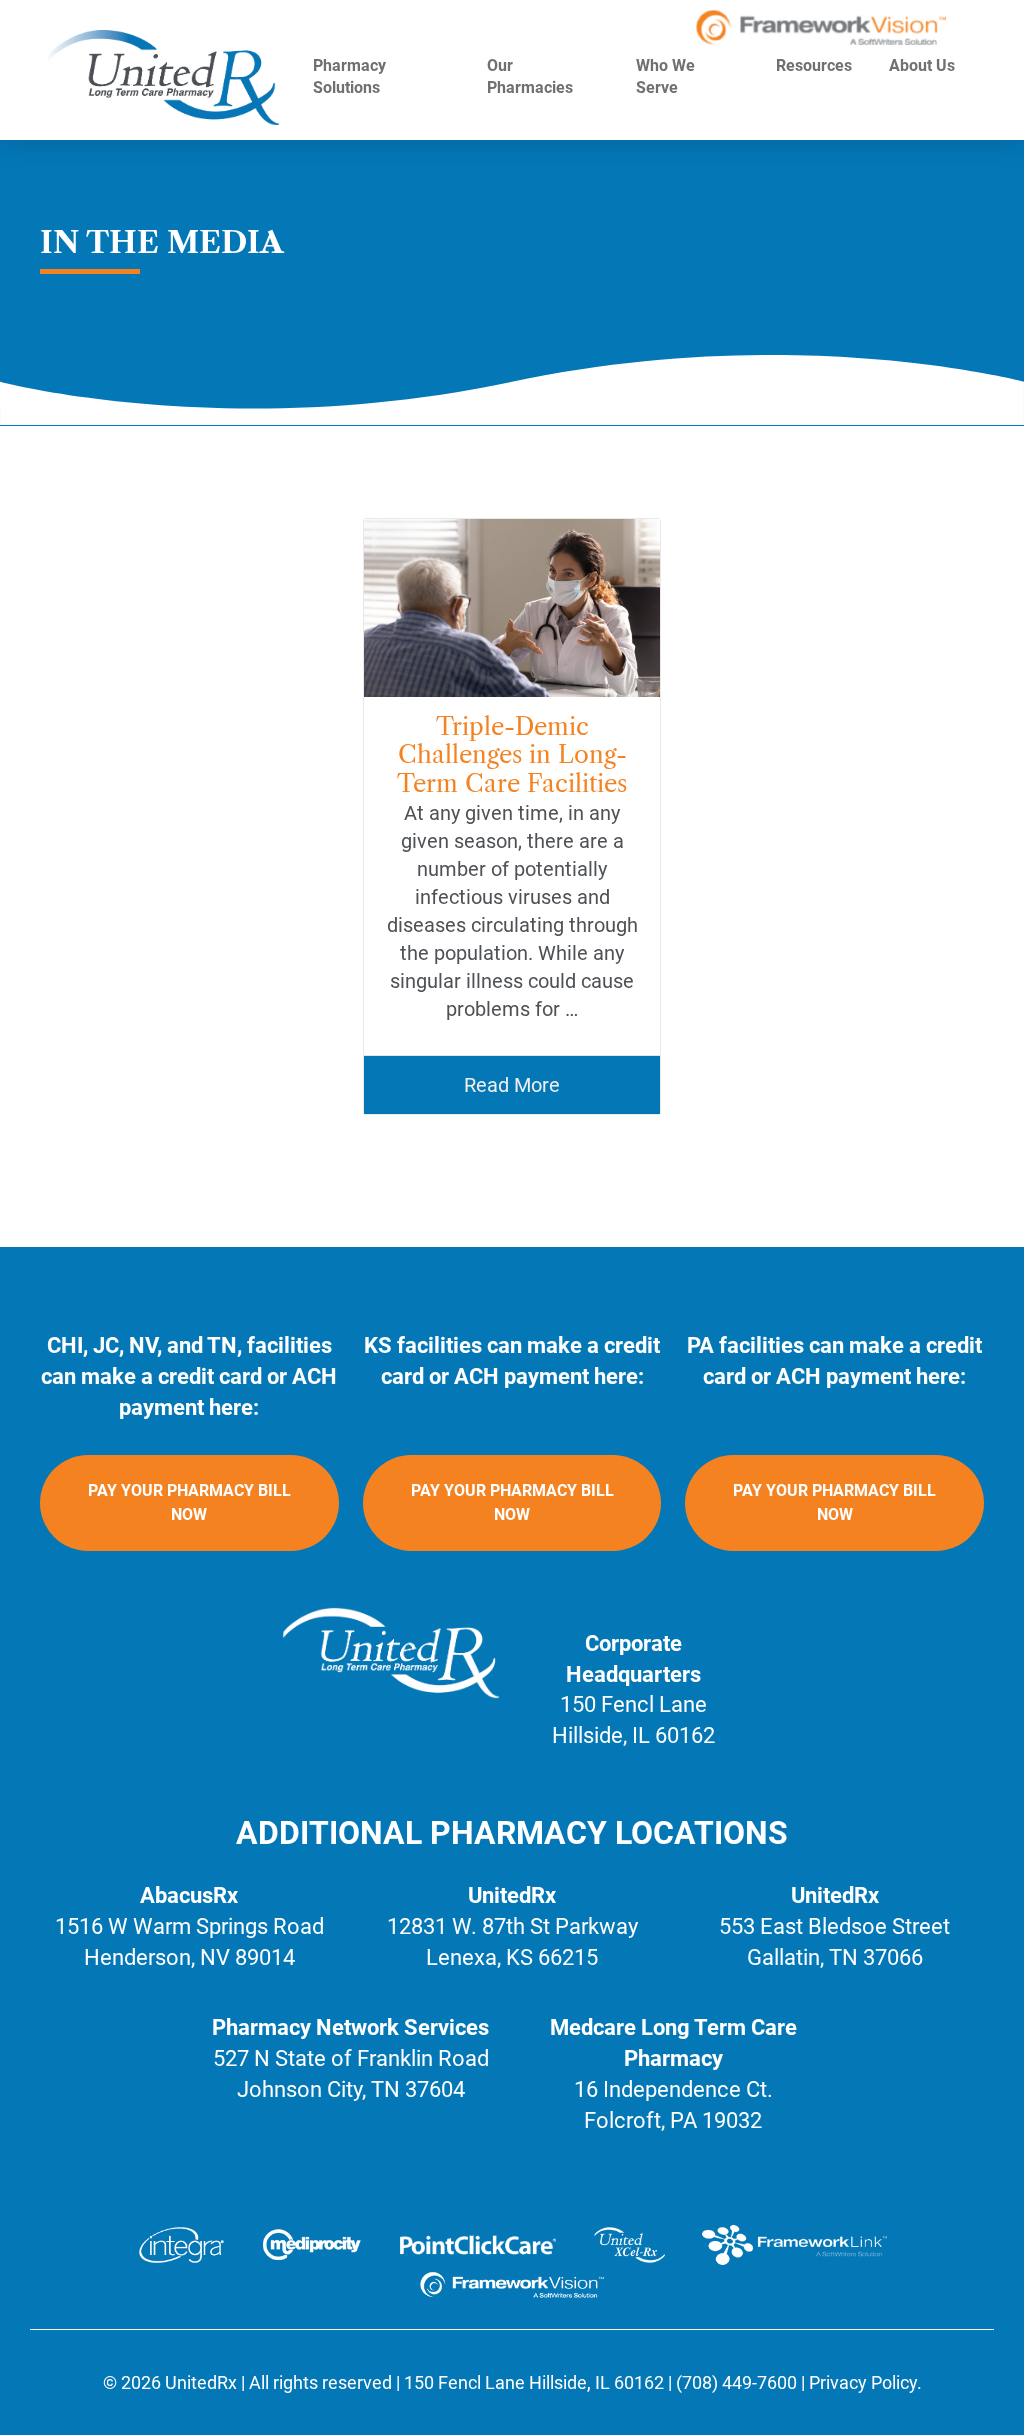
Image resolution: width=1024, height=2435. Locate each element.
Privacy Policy (863, 2382)
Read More (512, 1085)
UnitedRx (201, 2382)
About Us (922, 65)
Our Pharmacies (532, 76)
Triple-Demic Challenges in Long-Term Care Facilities (512, 755)
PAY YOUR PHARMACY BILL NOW (189, 1502)
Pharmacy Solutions (349, 76)
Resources (814, 65)
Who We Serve (665, 76)
